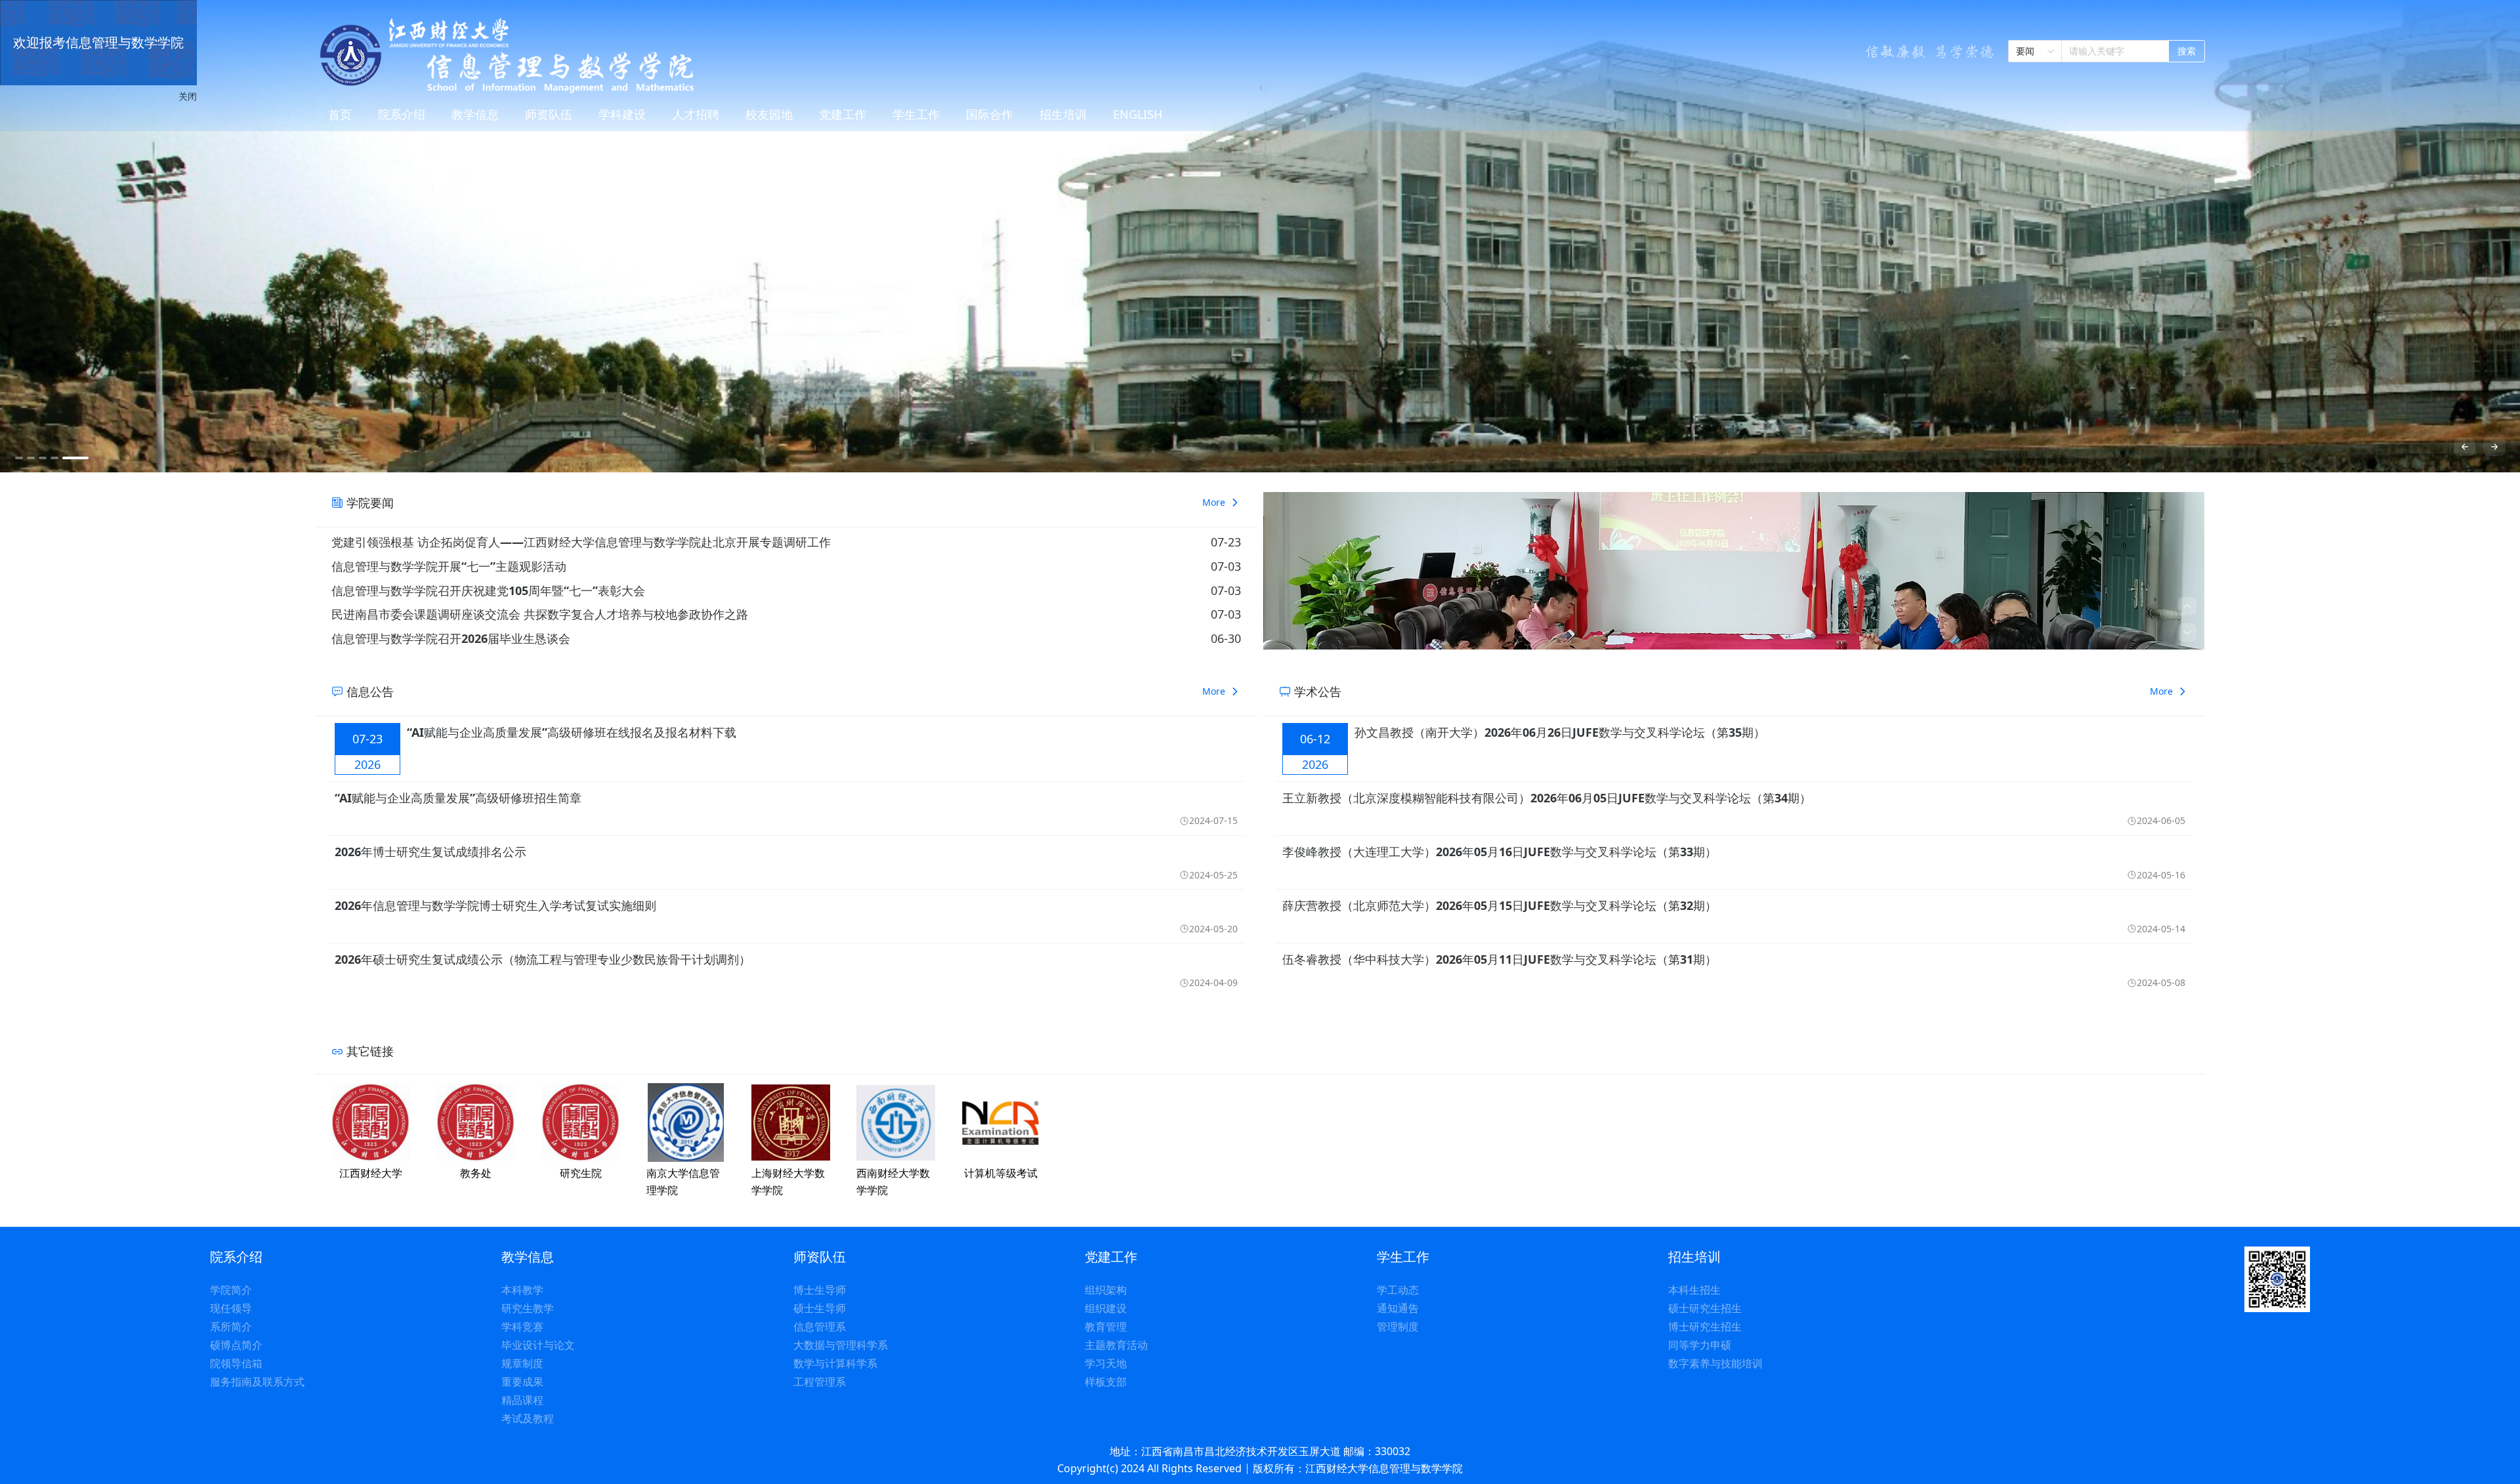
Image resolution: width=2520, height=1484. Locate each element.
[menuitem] (340, 115)
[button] (2187, 606)
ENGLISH (1138, 114)
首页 (340, 114)
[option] (1260, 236)
